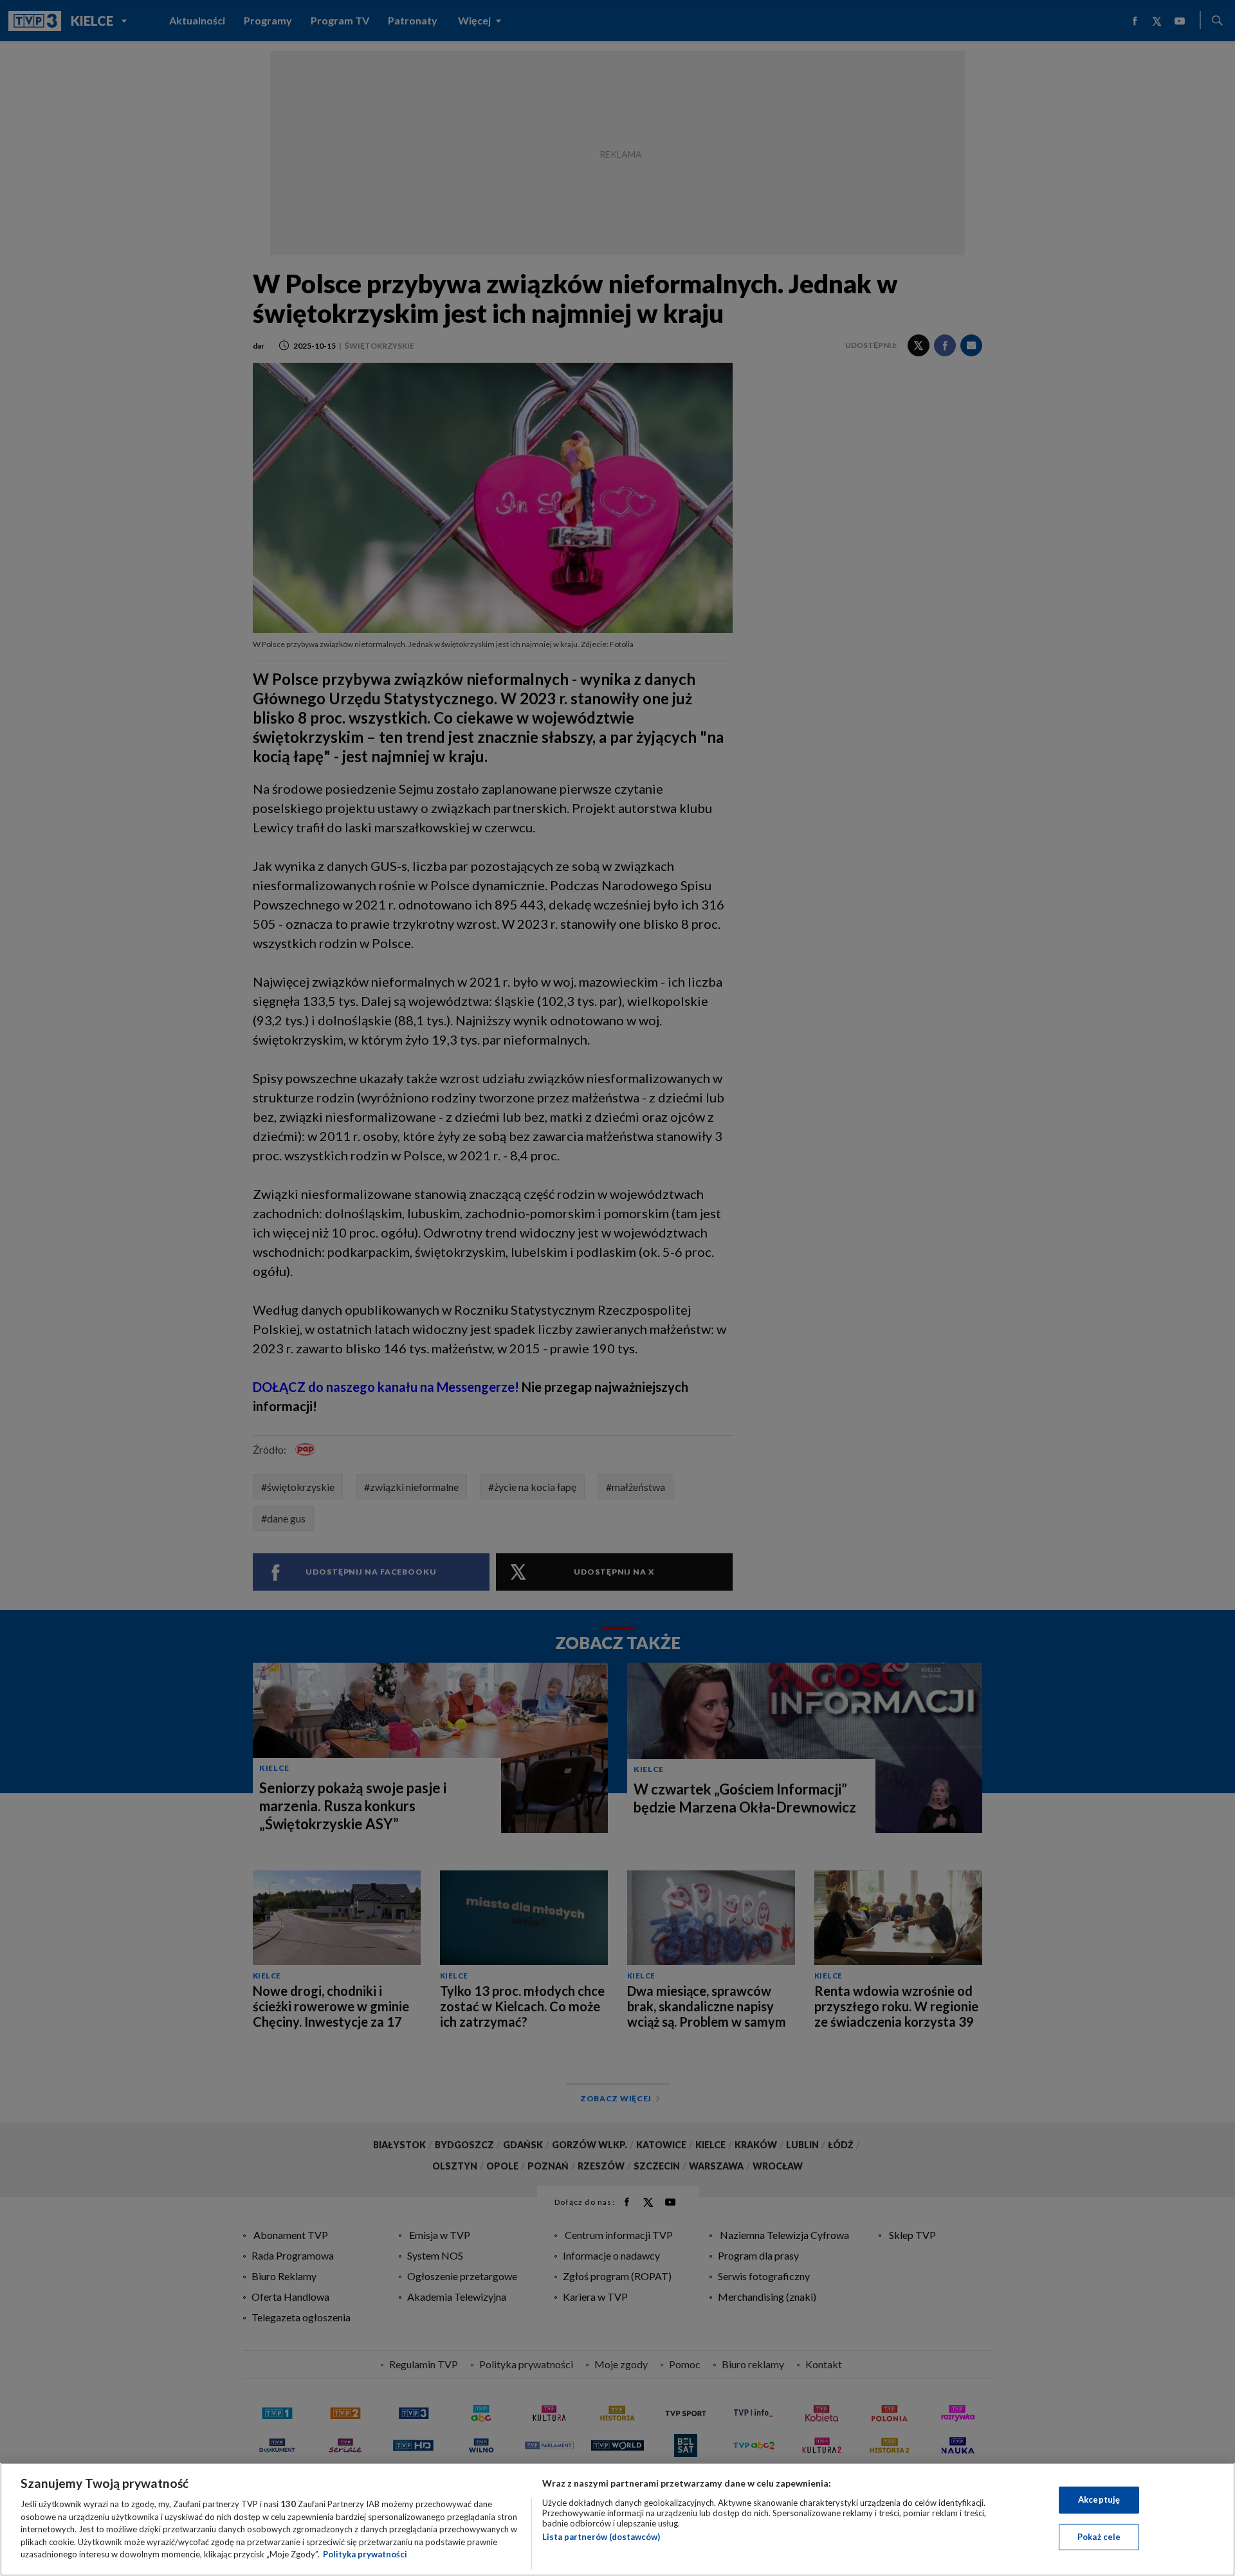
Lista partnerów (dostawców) (601, 2537)
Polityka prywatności (365, 2554)
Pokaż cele (1099, 2537)
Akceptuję (1099, 2499)
